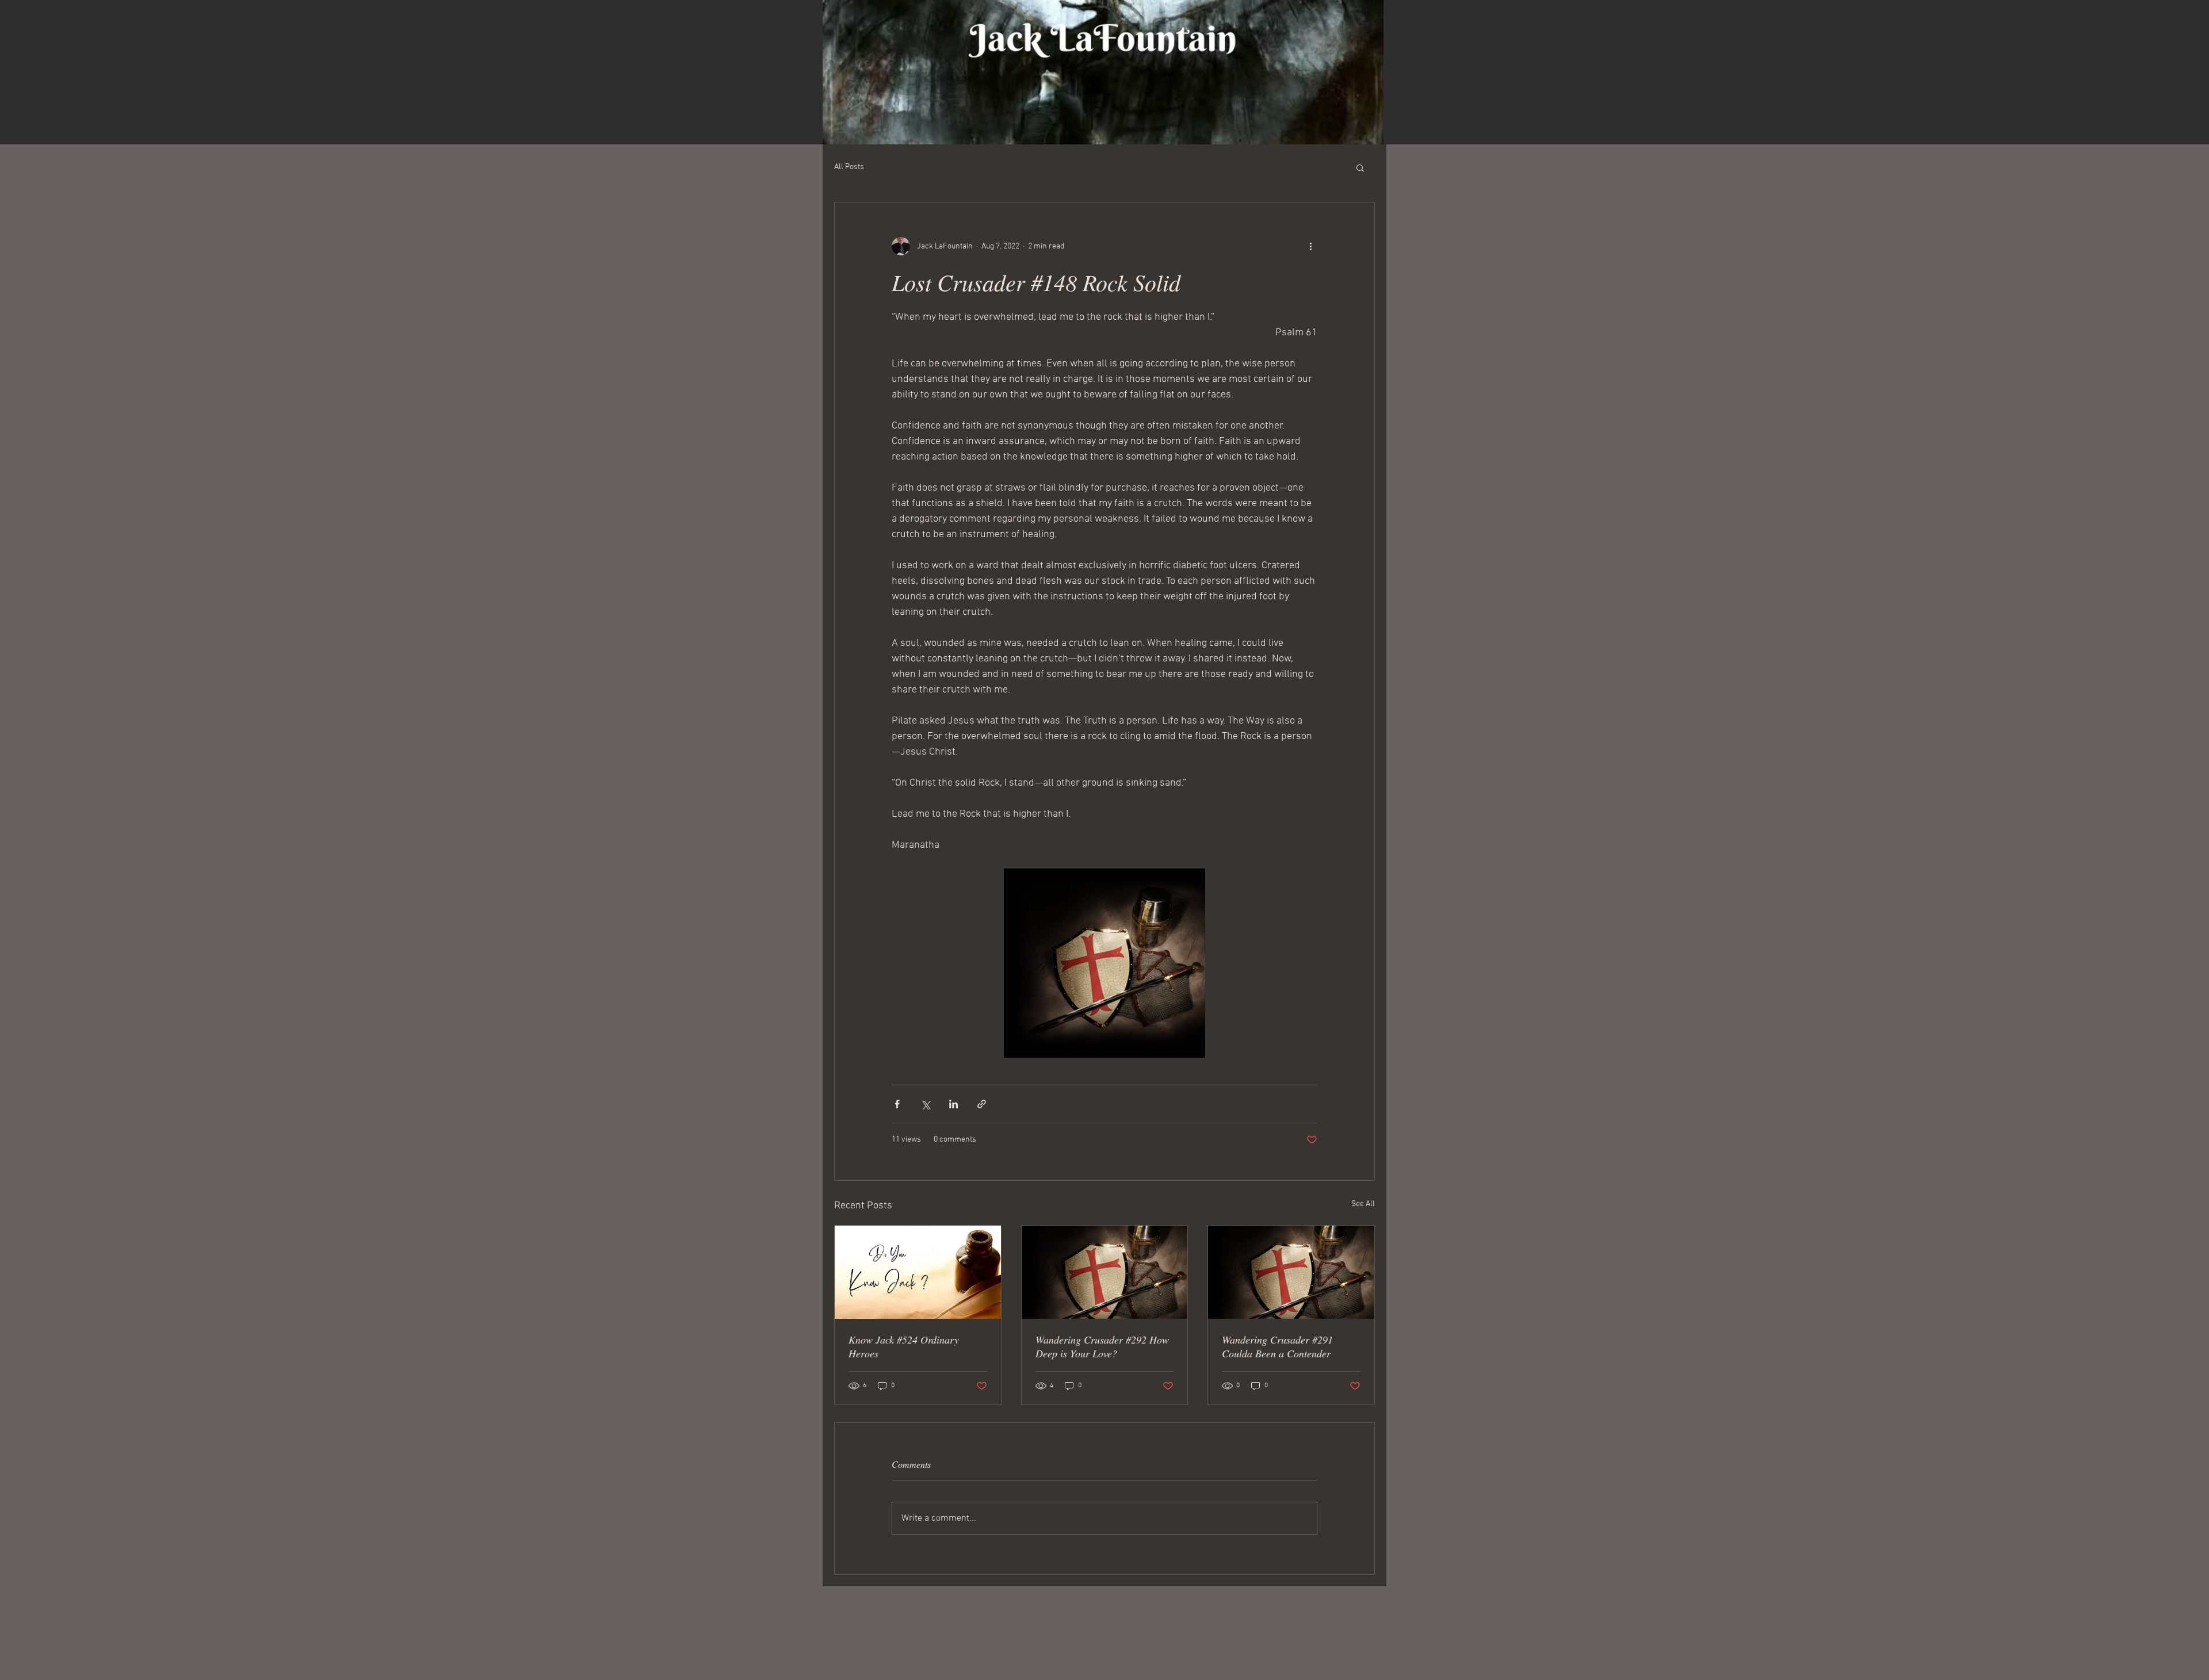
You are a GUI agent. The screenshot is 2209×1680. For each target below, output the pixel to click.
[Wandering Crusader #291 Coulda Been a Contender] (1291, 1272)
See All (1363, 1204)
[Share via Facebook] (897, 1104)
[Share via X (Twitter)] (925, 1104)
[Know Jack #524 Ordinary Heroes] (918, 1272)
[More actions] (1310, 246)
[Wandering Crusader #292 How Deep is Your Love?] (1105, 1272)
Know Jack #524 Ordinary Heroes (904, 1346)
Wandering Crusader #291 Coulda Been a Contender (1277, 1346)
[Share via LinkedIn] (953, 1104)
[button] (1360, 167)
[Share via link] (982, 1104)
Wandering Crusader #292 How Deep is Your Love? (1102, 1346)
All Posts (849, 167)
